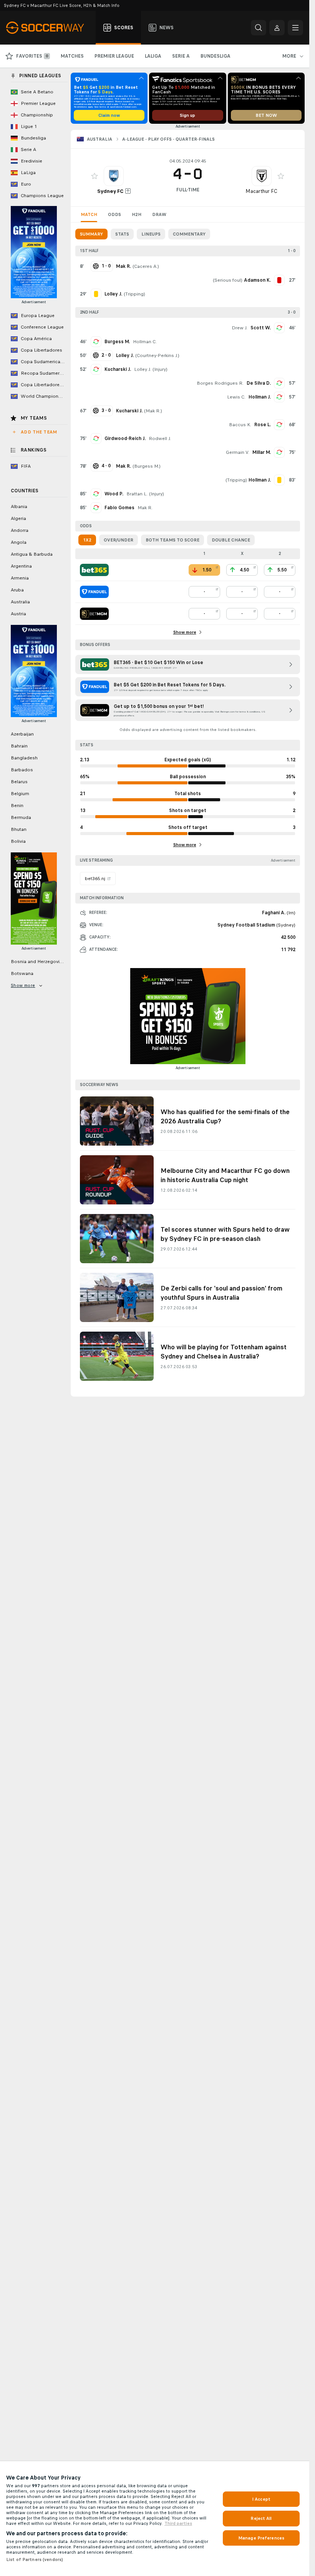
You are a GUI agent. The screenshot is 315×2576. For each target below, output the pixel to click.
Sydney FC (110, 191)
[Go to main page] (49, 28)
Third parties (178, 2523)
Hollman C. (145, 342)
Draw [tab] (159, 214)
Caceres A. (146, 266)
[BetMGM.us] (94, 614)
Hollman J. (260, 397)
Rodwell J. (160, 438)
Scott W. (261, 328)
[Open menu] (295, 28)
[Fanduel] (94, 592)
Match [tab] (89, 214)
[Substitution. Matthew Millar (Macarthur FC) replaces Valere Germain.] (279, 452)
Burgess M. (117, 342)
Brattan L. (137, 494)
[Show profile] (114, 176)
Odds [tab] (114, 214)
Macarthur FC (261, 191)
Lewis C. (236, 397)
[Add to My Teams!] (94, 176)
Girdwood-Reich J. (125, 438)
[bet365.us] (94, 570)
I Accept (261, 2499)
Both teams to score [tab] (172, 540)
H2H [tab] (137, 214)
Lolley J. (143, 369)
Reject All (261, 2518)
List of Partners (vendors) (35, 2559)
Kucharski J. (118, 369)
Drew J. (240, 328)
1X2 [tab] (87, 540)
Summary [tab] (91, 234)
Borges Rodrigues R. (220, 383)
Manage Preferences (261, 2538)
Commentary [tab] (189, 234)
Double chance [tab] (231, 540)
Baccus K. (240, 425)
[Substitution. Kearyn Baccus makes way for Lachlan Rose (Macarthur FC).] (279, 425)
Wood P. (114, 494)
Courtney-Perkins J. (157, 355)
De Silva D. (259, 383)
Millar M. (262, 452)
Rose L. (263, 425)
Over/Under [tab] (119, 540)
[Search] (259, 28)
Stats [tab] (122, 234)
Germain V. (238, 452)
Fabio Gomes (119, 508)
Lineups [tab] (151, 234)
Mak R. (153, 411)
